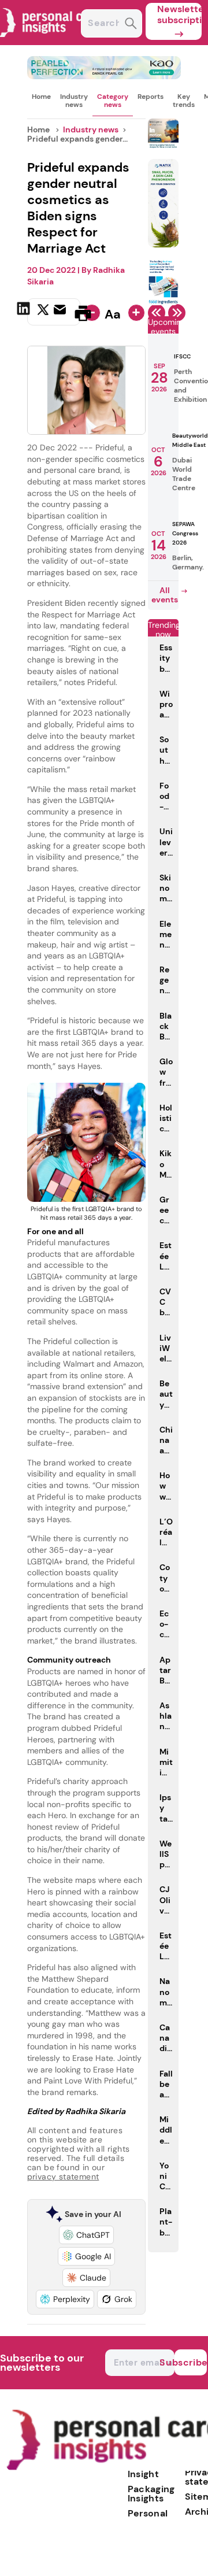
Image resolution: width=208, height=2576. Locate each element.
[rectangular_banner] (163, 302)
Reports (151, 97)
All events (165, 595)
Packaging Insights (151, 2494)
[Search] (131, 25)
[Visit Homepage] (51, 42)
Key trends (184, 101)
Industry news (74, 101)
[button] (86, 2235)
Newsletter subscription (179, 14)
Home (41, 97)
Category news (113, 101)
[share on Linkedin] (25, 312)
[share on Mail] (61, 312)
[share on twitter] (43, 313)
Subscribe (191, 2362)
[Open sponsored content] (104, 76)
